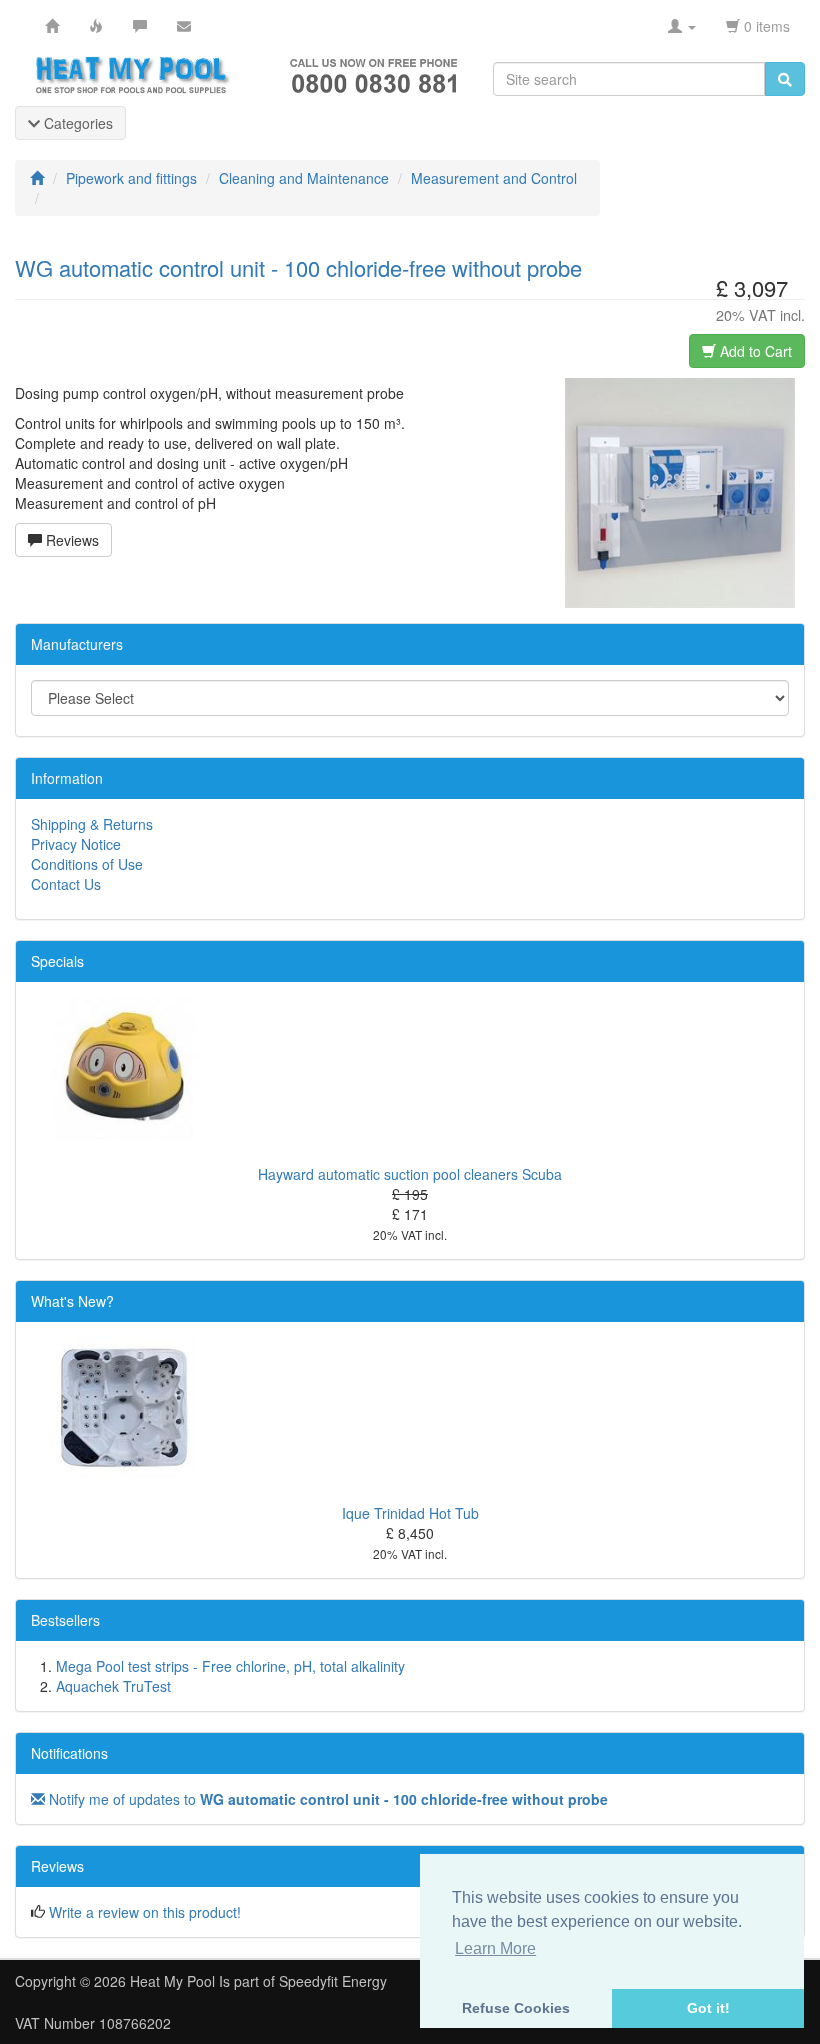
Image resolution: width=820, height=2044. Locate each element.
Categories (76, 123)
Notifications (69, 1753)
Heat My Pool (172, 1981)
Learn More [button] (495, 1948)
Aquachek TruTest (113, 1686)
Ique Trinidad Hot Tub (410, 1513)
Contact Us (66, 884)
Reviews (70, 540)
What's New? (72, 1301)
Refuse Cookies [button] (516, 2008)
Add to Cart (754, 351)
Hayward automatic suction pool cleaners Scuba (410, 1174)
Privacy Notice (76, 844)
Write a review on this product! (145, 1912)
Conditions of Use (87, 864)
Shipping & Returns (92, 824)
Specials (57, 961)
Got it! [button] (708, 2008)
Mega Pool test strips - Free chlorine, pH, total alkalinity (230, 1666)
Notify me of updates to (326, 1799)
